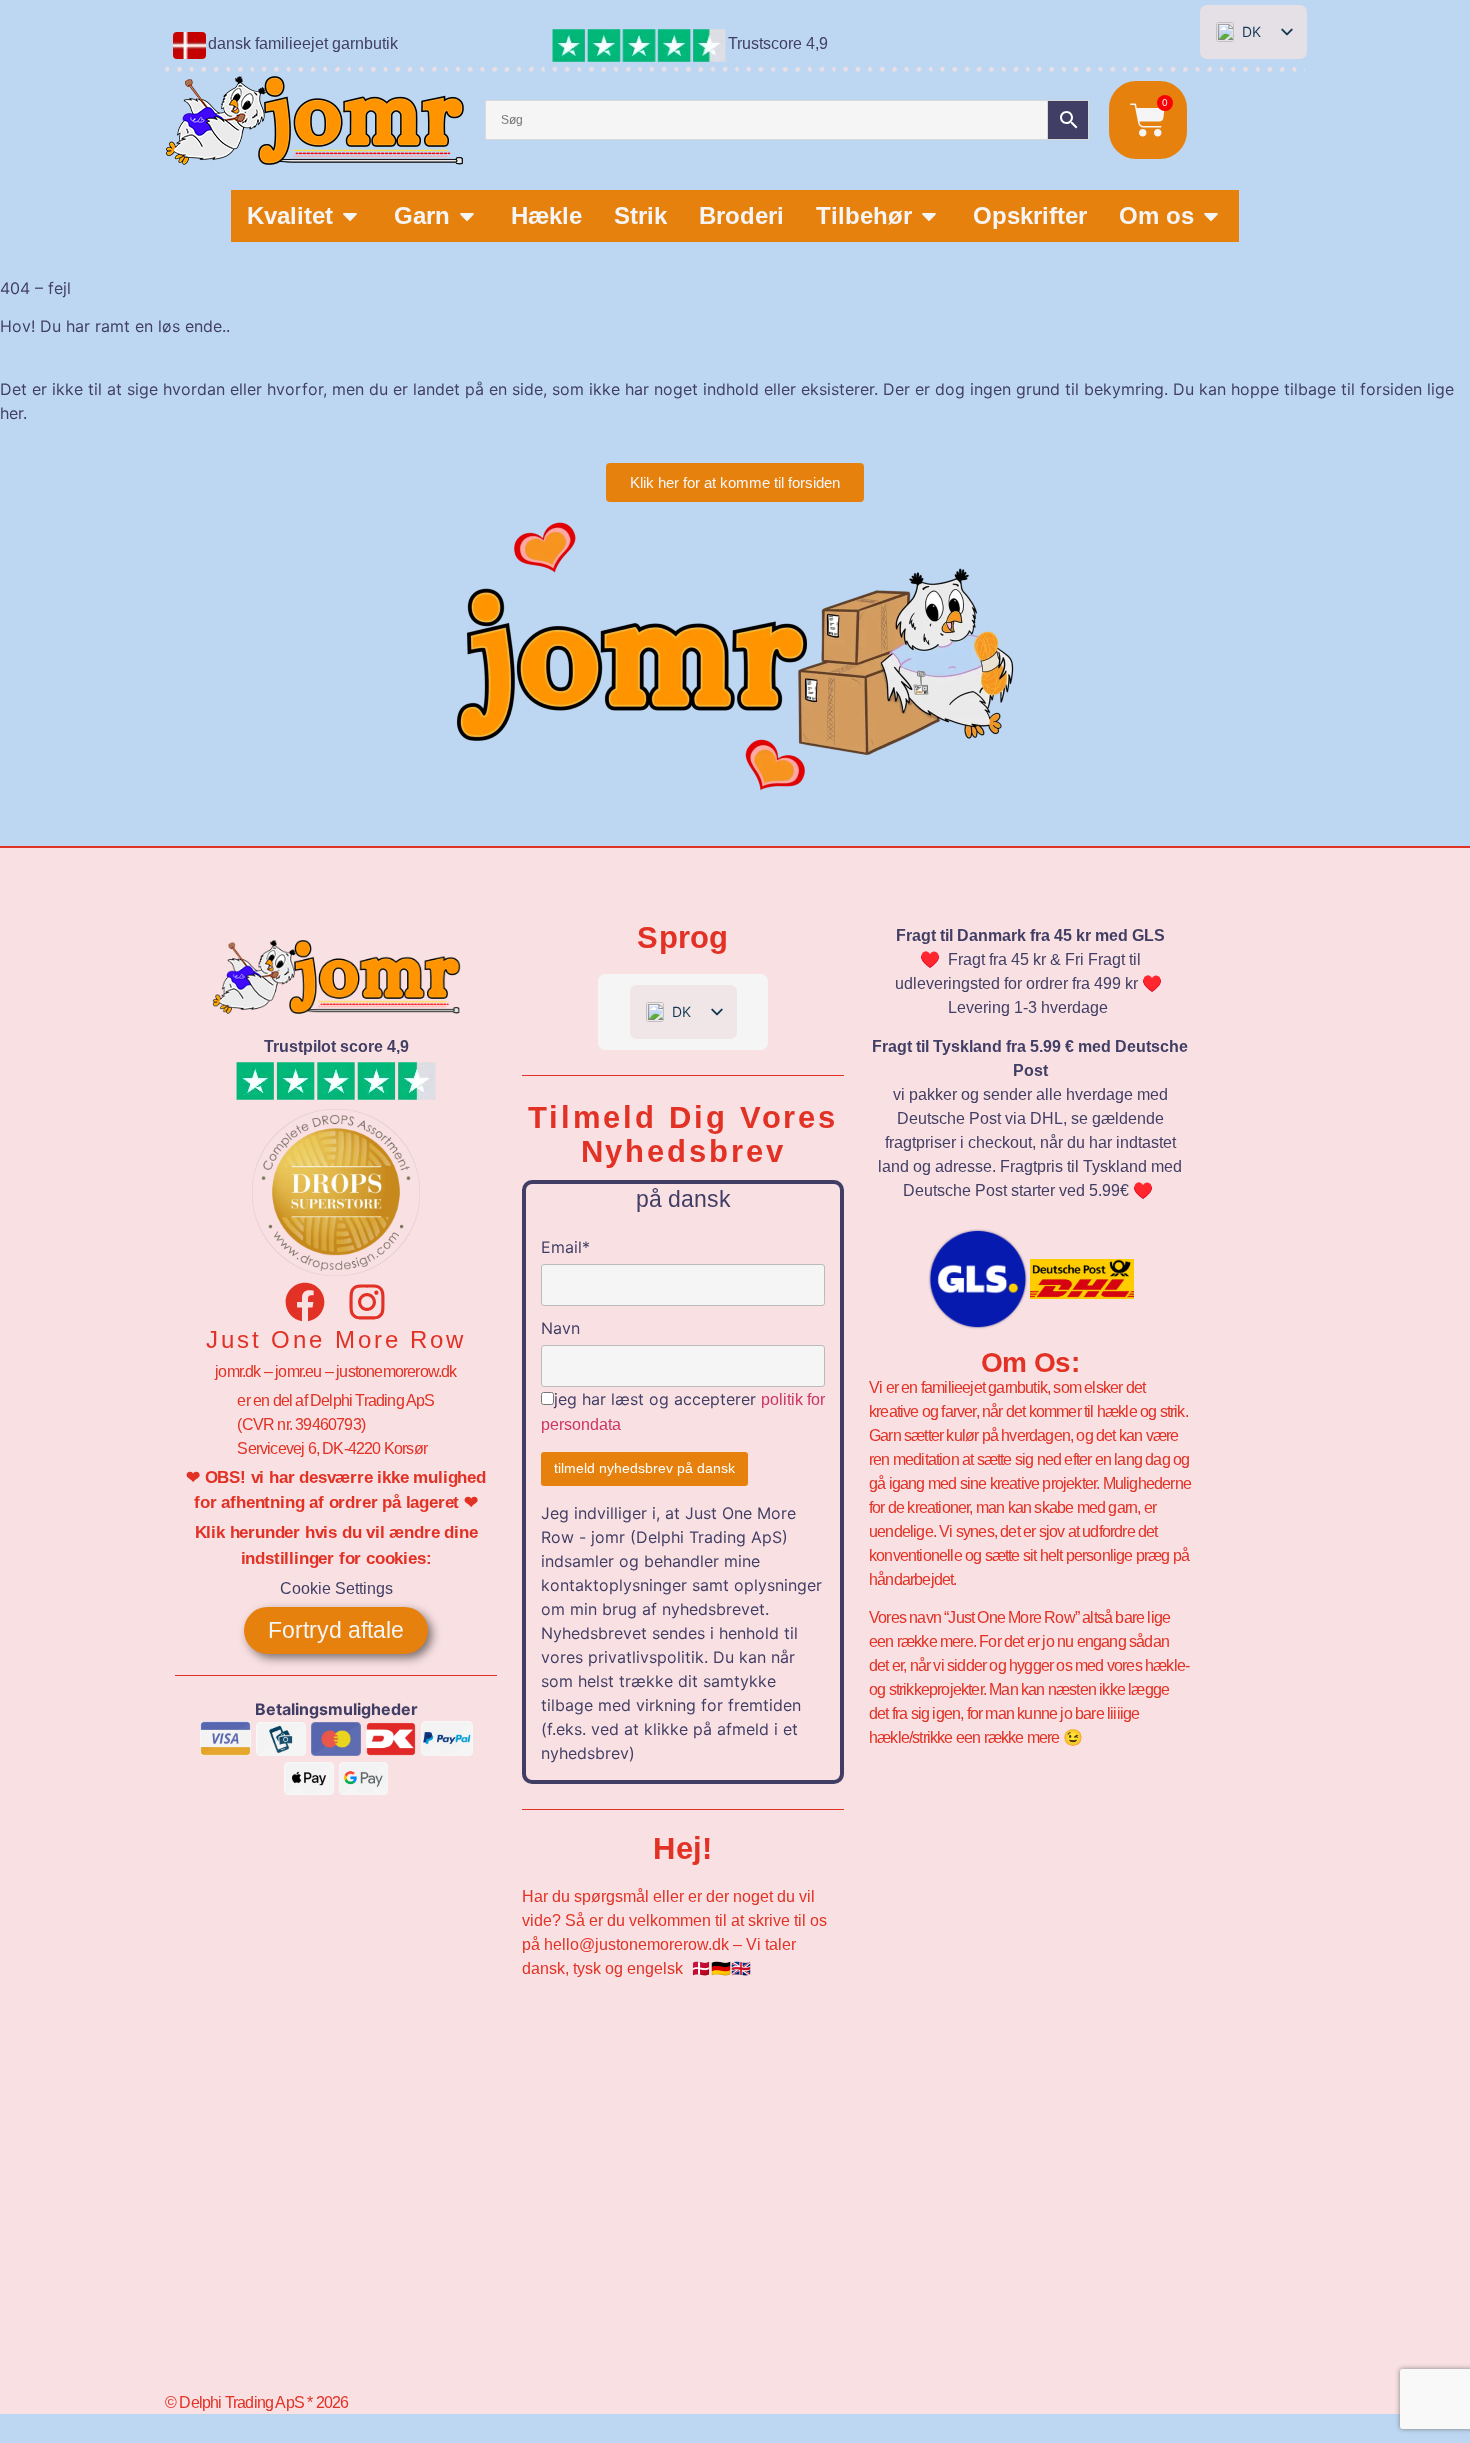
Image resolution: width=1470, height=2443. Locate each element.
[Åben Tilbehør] (929, 216)
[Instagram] (367, 1302)
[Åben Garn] (467, 216)
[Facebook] (305, 1302)
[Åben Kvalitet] (350, 216)
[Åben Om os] (1211, 216)
